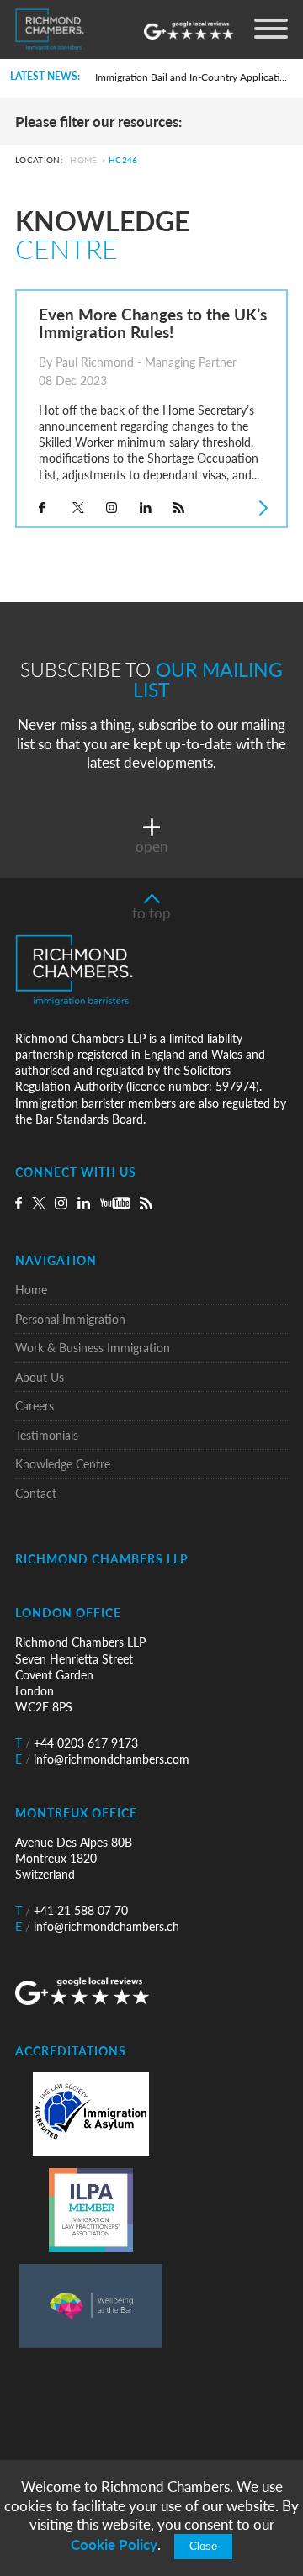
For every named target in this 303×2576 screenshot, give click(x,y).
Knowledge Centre (63, 1464)
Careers (35, 1406)
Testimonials (47, 1435)
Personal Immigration (70, 1319)
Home (83, 161)
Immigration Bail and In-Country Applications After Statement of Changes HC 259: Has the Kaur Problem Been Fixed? (194, 77)
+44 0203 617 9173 (77, 1743)
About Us (40, 1377)
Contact (36, 1493)
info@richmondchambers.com (102, 1759)
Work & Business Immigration (93, 1348)
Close (203, 2547)
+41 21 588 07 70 (72, 1910)
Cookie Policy (114, 2544)
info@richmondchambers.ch (97, 1926)
